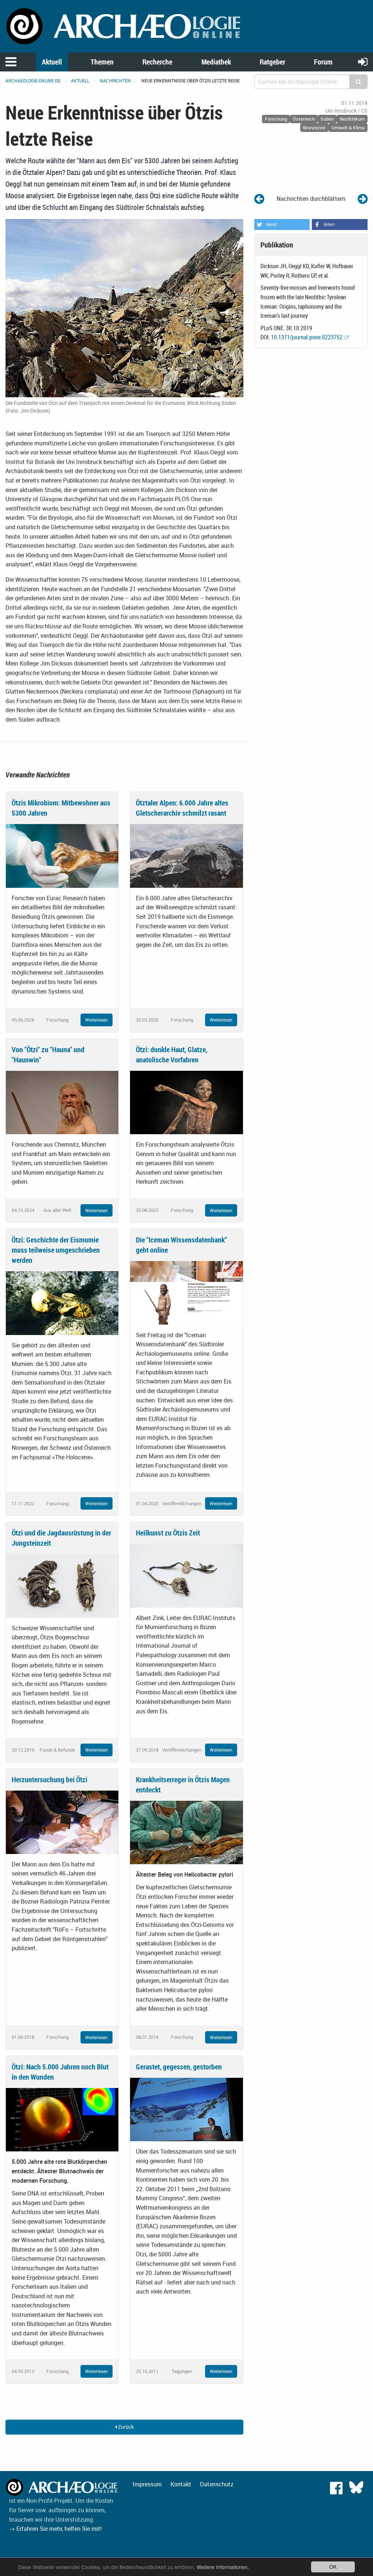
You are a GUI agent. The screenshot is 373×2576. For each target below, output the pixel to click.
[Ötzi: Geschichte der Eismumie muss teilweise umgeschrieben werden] (62, 1303)
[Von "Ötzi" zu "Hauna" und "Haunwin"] (62, 1102)
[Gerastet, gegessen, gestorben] (186, 2109)
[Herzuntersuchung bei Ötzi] (62, 1822)
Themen (102, 62)
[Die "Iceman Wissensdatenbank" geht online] (186, 1292)
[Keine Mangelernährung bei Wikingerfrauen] (259, 198)
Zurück (125, 2427)
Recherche (157, 62)
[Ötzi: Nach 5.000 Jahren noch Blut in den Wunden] (62, 2119)
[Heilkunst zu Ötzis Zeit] (186, 1575)
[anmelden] (363, 61)
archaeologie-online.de (33, 81)
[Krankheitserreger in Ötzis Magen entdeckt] (186, 1832)
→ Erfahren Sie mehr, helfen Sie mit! (55, 2529)
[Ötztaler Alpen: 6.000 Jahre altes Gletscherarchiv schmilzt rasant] (186, 855)
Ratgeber (272, 62)
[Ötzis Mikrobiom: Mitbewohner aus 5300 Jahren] (62, 855)
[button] (282, 225)
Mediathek (216, 62)
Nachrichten (115, 81)
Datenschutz (217, 2484)
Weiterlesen (97, 1020)
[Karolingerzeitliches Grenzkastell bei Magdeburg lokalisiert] (363, 198)
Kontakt (181, 2484)
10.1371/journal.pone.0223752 (307, 337)
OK (333, 2567)
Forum (323, 62)
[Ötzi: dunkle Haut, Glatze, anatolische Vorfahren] (186, 1102)
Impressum (147, 2484)
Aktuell (52, 62)
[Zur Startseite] (124, 26)
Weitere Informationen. (223, 2567)
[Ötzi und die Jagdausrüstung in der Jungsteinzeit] (62, 1585)
